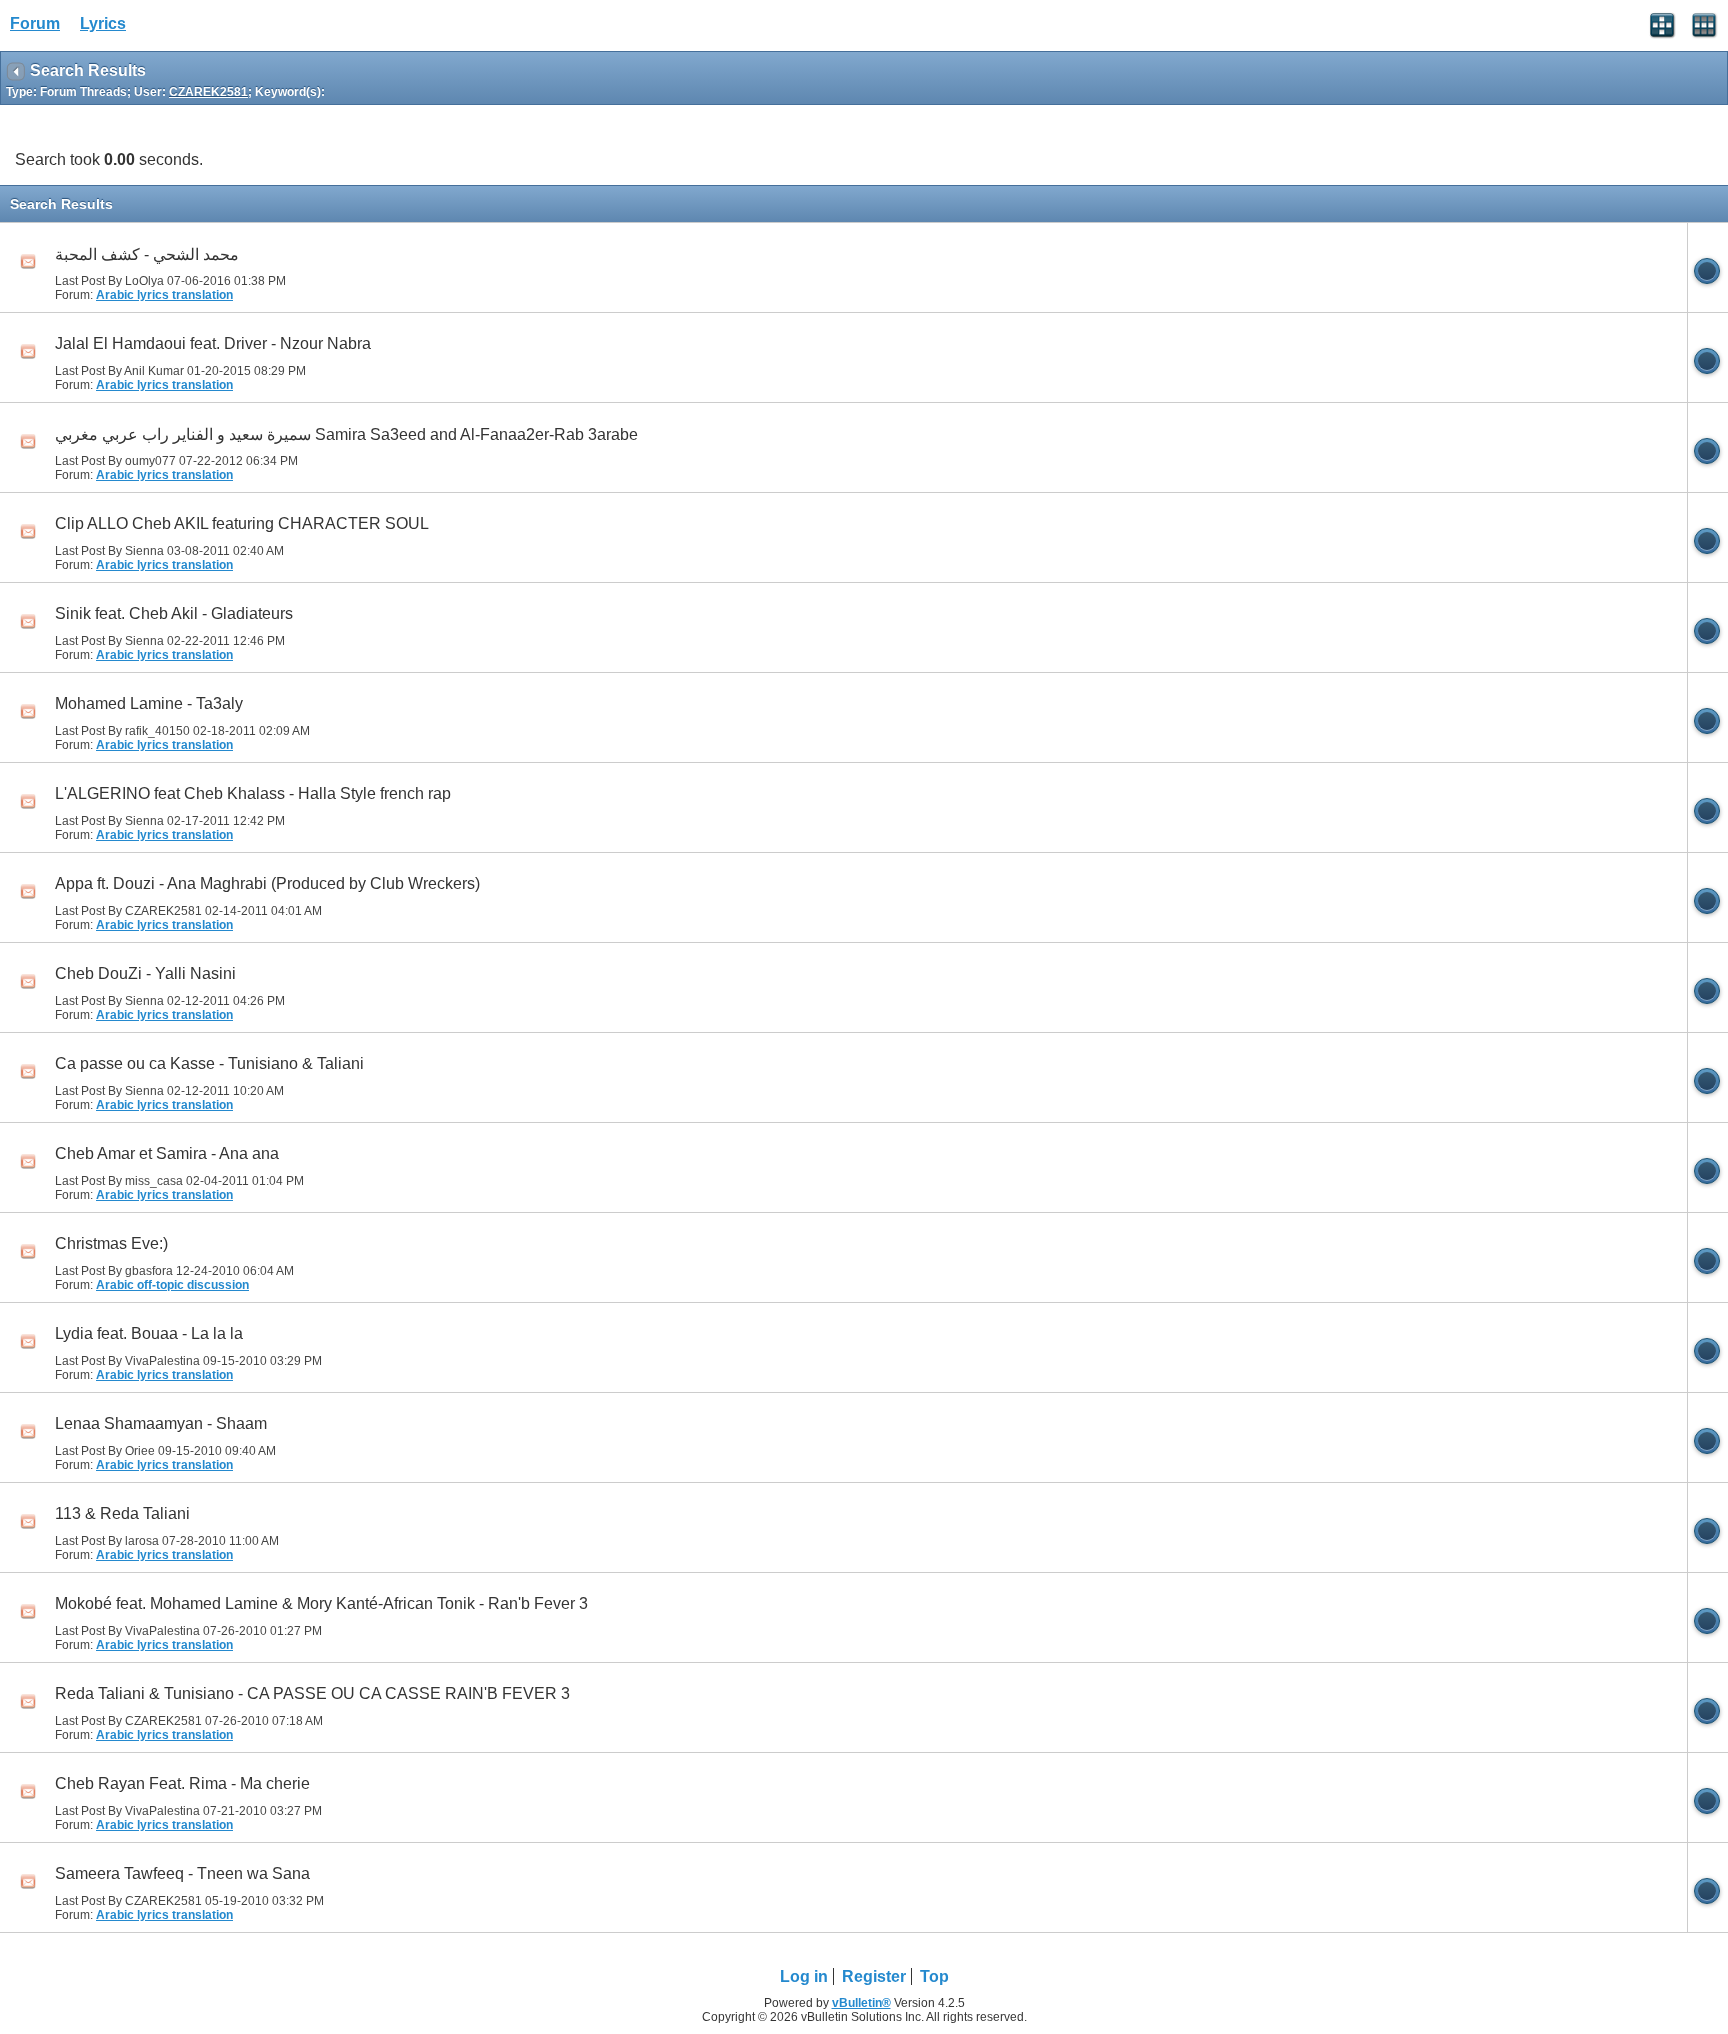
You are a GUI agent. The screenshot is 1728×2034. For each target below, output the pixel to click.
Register (874, 1976)
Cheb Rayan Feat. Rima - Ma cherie (182, 1783)
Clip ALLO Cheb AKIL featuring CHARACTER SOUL (242, 523)
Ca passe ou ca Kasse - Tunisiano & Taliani (209, 1063)
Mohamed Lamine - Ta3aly (149, 703)
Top (934, 1976)
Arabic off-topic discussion (172, 1285)
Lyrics (103, 23)
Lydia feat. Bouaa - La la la (149, 1333)
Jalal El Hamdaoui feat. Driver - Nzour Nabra (213, 343)
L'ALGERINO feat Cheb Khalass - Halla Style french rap (253, 793)
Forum (35, 23)
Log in (804, 1976)
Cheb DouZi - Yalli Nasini (145, 973)
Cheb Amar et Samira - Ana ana (167, 1153)
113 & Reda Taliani (122, 1513)
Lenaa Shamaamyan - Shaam (161, 1423)
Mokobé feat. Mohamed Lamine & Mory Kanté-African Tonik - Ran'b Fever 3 (321, 1603)
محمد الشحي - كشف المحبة (147, 254)
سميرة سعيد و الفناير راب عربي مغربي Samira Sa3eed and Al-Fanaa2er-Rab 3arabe (346, 434)
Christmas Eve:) (111, 1243)
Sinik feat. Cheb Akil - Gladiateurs (174, 613)
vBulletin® (861, 2003)
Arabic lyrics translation (164, 295)
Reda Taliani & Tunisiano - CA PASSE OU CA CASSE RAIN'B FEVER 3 (312, 1693)
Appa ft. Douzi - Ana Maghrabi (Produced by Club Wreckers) (267, 883)
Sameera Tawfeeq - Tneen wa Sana (182, 1873)
